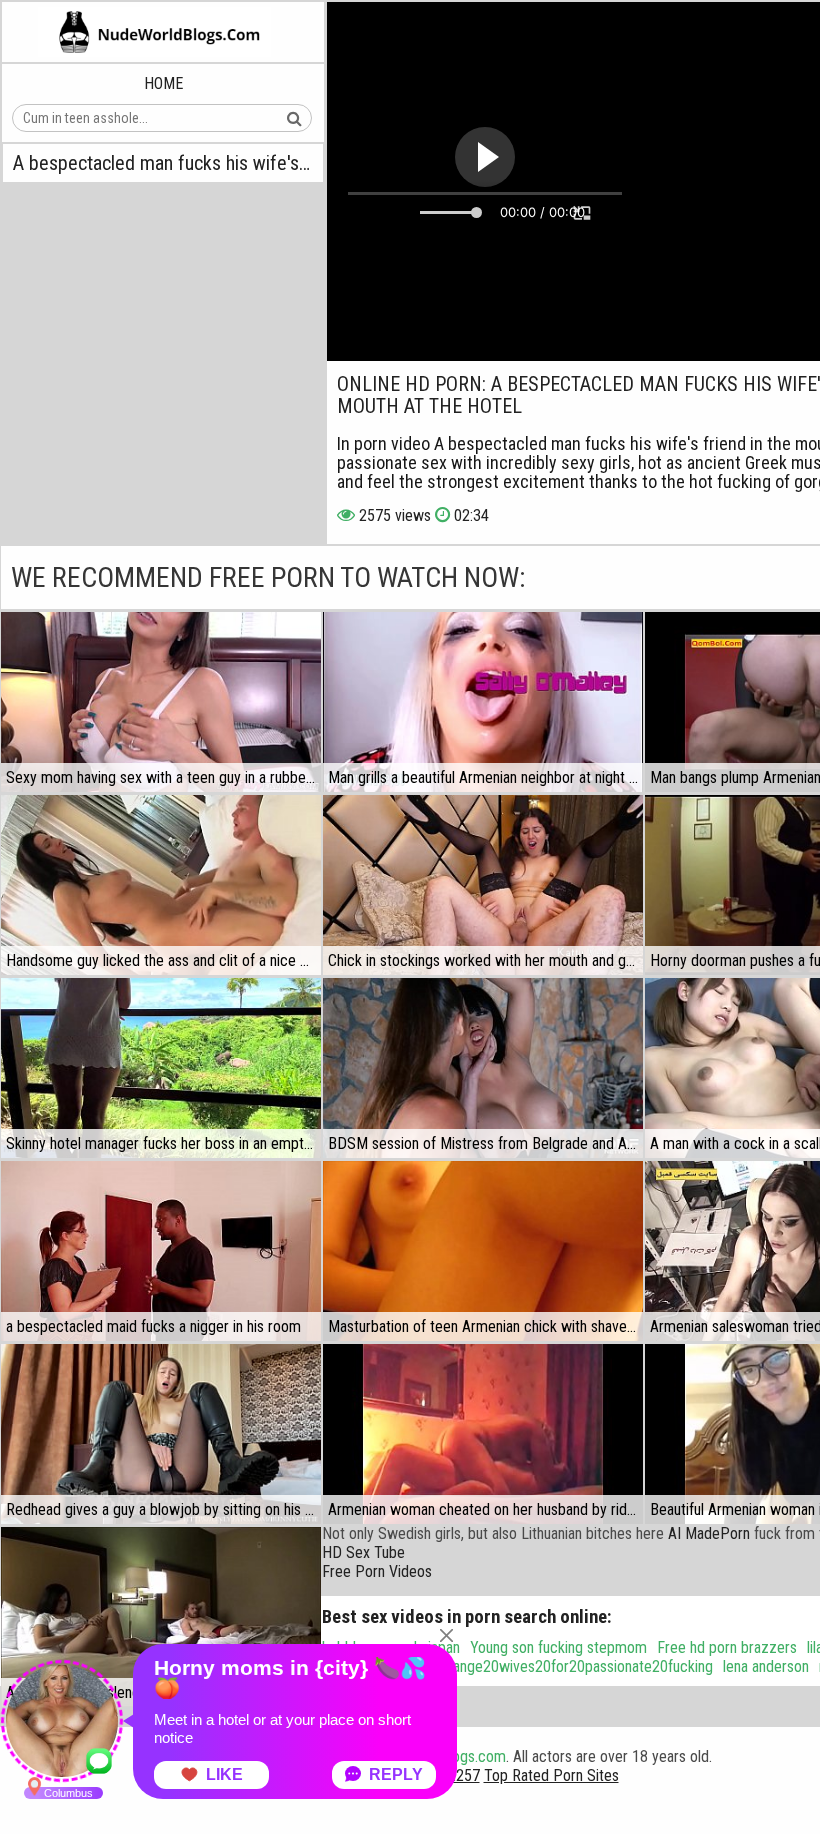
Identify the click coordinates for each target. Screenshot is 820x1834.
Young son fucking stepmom (558, 1647)
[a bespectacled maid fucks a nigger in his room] (161, 1251)
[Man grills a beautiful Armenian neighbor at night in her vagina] (483, 702)
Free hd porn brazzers (727, 1647)
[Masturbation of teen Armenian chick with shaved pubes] (483, 1251)
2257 (464, 1775)
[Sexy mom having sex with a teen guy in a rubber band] (161, 702)
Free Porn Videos (377, 1571)
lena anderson (766, 1666)
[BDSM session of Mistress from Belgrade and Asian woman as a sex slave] (483, 1068)
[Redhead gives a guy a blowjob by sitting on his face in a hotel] (161, 1434)
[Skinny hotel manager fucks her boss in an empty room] (161, 1068)
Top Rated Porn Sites (551, 1775)
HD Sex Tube (363, 1552)
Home (163, 83)
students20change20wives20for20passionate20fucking (540, 1666)
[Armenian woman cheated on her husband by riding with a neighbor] (483, 1434)
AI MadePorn (709, 1533)
